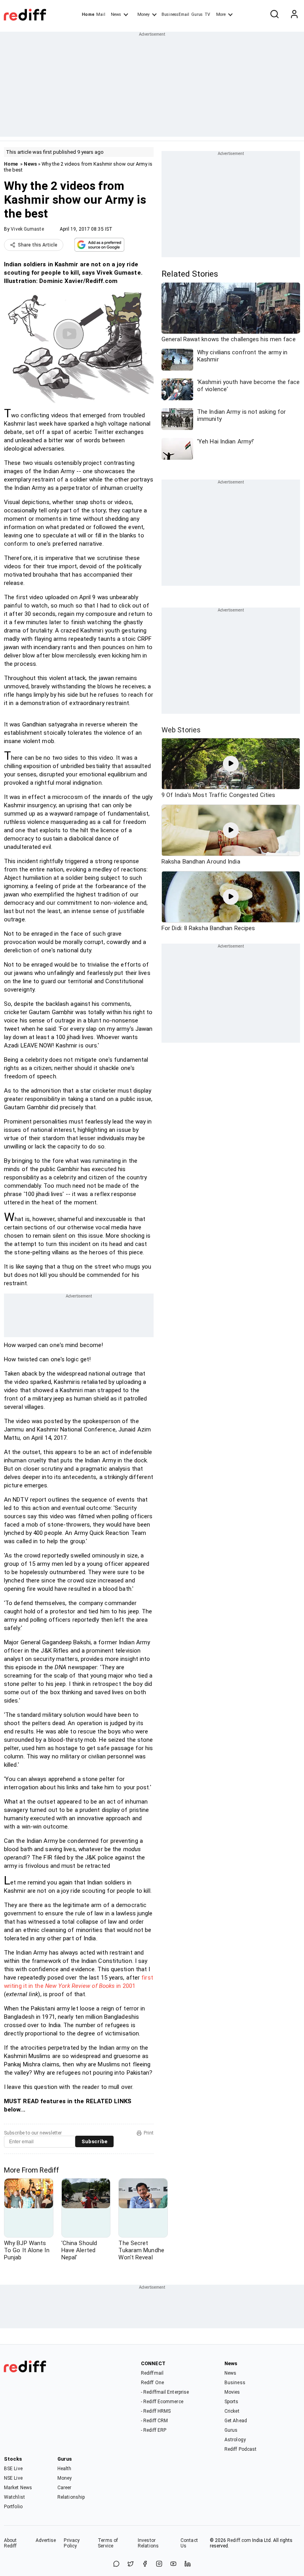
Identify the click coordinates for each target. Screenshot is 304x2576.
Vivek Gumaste (27, 229)
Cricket (232, 2411)
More (221, 14)
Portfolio (13, 2507)
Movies (232, 2392)
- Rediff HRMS (156, 2411)
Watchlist (14, 2497)
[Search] (274, 15)
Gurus (197, 14)
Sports (232, 2402)
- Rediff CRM (154, 2421)
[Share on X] (131, 2564)
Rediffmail (152, 2373)
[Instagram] (159, 2564)
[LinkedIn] (188, 2564)
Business (235, 2383)
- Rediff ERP (154, 2430)
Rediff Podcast (240, 2449)
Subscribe (94, 2141)
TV (207, 14)
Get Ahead (236, 2421)
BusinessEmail (175, 14)
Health (65, 2469)
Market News (18, 2488)
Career (65, 2488)
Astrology (235, 2440)
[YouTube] (173, 2564)
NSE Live (13, 2478)
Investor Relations (148, 2543)
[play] (231, 764)
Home (88, 14)
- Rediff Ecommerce (162, 2402)
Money (143, 14)
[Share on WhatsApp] (116, 2564)
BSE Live (13, 2469)
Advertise (46, 2540)
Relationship (71, 2497)
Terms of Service (108, 2543)
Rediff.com (239, 2540)
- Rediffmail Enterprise (165, 2392)
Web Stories (181, 730)
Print (149, 2133)
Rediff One (152, 2383)
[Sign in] (294, 15)
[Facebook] (145, 2564)
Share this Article (38, 245)
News (116, 14)
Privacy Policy (72, 2543)
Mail (101, 14)
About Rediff (10, 2543)
